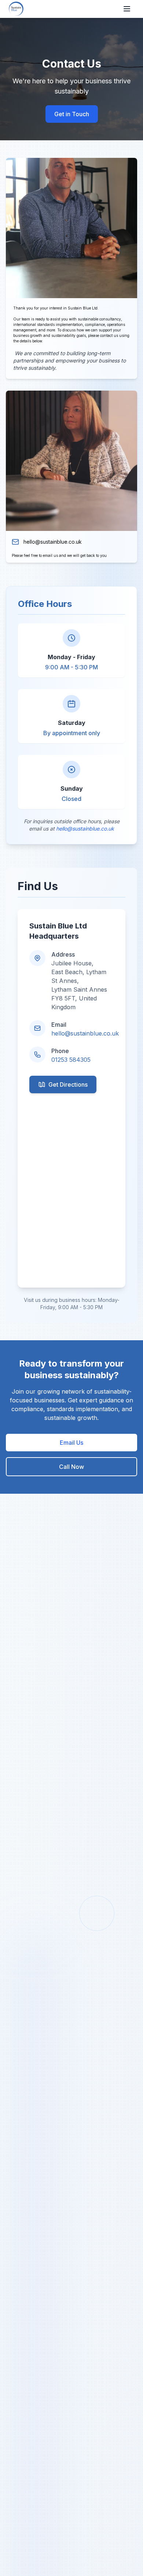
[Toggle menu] (127, 9)
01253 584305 (71, 1060)
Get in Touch (72, 114)
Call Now (71, 1467)
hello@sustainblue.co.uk (53, 542)
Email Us (71, 1443)
